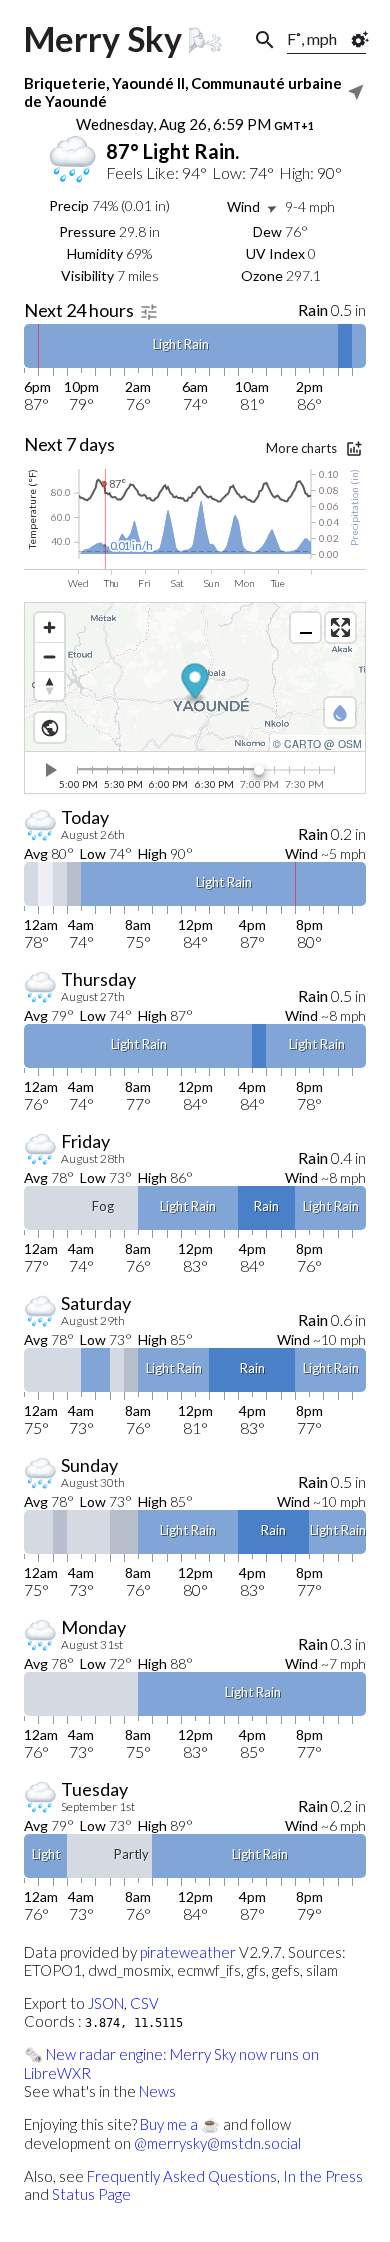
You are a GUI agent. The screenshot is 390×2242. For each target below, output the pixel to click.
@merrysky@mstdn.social (217, 2143)
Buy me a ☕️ (180, 2124)
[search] (265, 40)
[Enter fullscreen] (340, 627)
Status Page (91, 2194)
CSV (144, 2003)
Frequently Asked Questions (182, 2176)
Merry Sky (103, 38)
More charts (301, 448)
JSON (106, 2003)
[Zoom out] (49, 656)
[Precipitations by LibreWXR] (339, 712)
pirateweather (188, 1952)
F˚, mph (312, 38)
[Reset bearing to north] (49, 685)
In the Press (323, 2176)
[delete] (50, 770)
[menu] (354, 92)
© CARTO (297, 743)
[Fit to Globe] (49, 727)
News (157, 2091)
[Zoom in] (49, 627)
